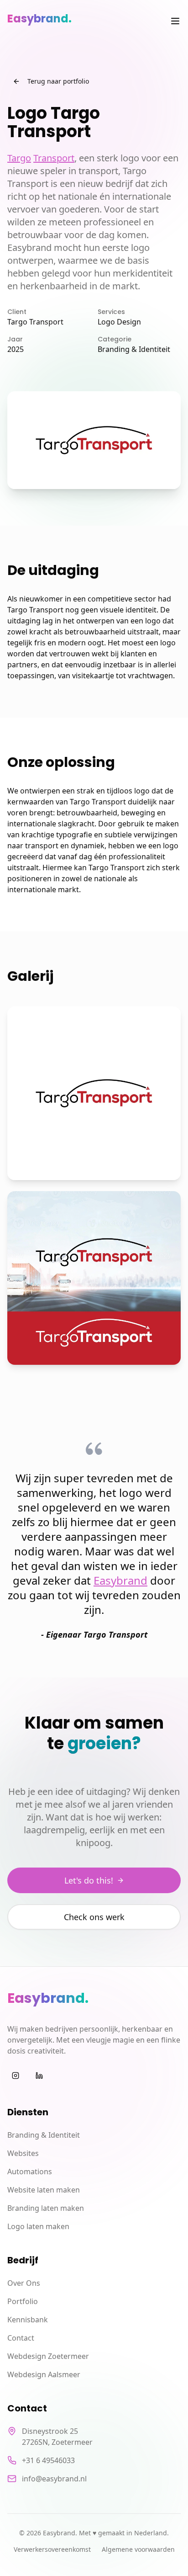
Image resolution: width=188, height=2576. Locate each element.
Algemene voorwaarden (138, 2549)
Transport (54, 158)
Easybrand (120, 1580)
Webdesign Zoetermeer (48, 2356)
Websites (23, 2153)
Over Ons (24, 2283)
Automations (30, 2172)
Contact (21, 2338)
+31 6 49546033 (48, 2460)
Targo (19, 158)
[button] (162, 2560)
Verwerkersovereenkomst (52, 2549)
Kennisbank (28, 2320)
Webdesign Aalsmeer (44, 2374)
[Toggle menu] (175, 21)
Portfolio (23, 2301)
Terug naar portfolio (58, 81)
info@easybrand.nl (54, 2479)
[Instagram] (16, 2076)
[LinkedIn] (39, 2076)
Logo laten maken (38, 2226)
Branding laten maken (46, 2208)
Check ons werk (94, 1917)
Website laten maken (44, 2190)
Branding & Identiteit (44, 2135)
